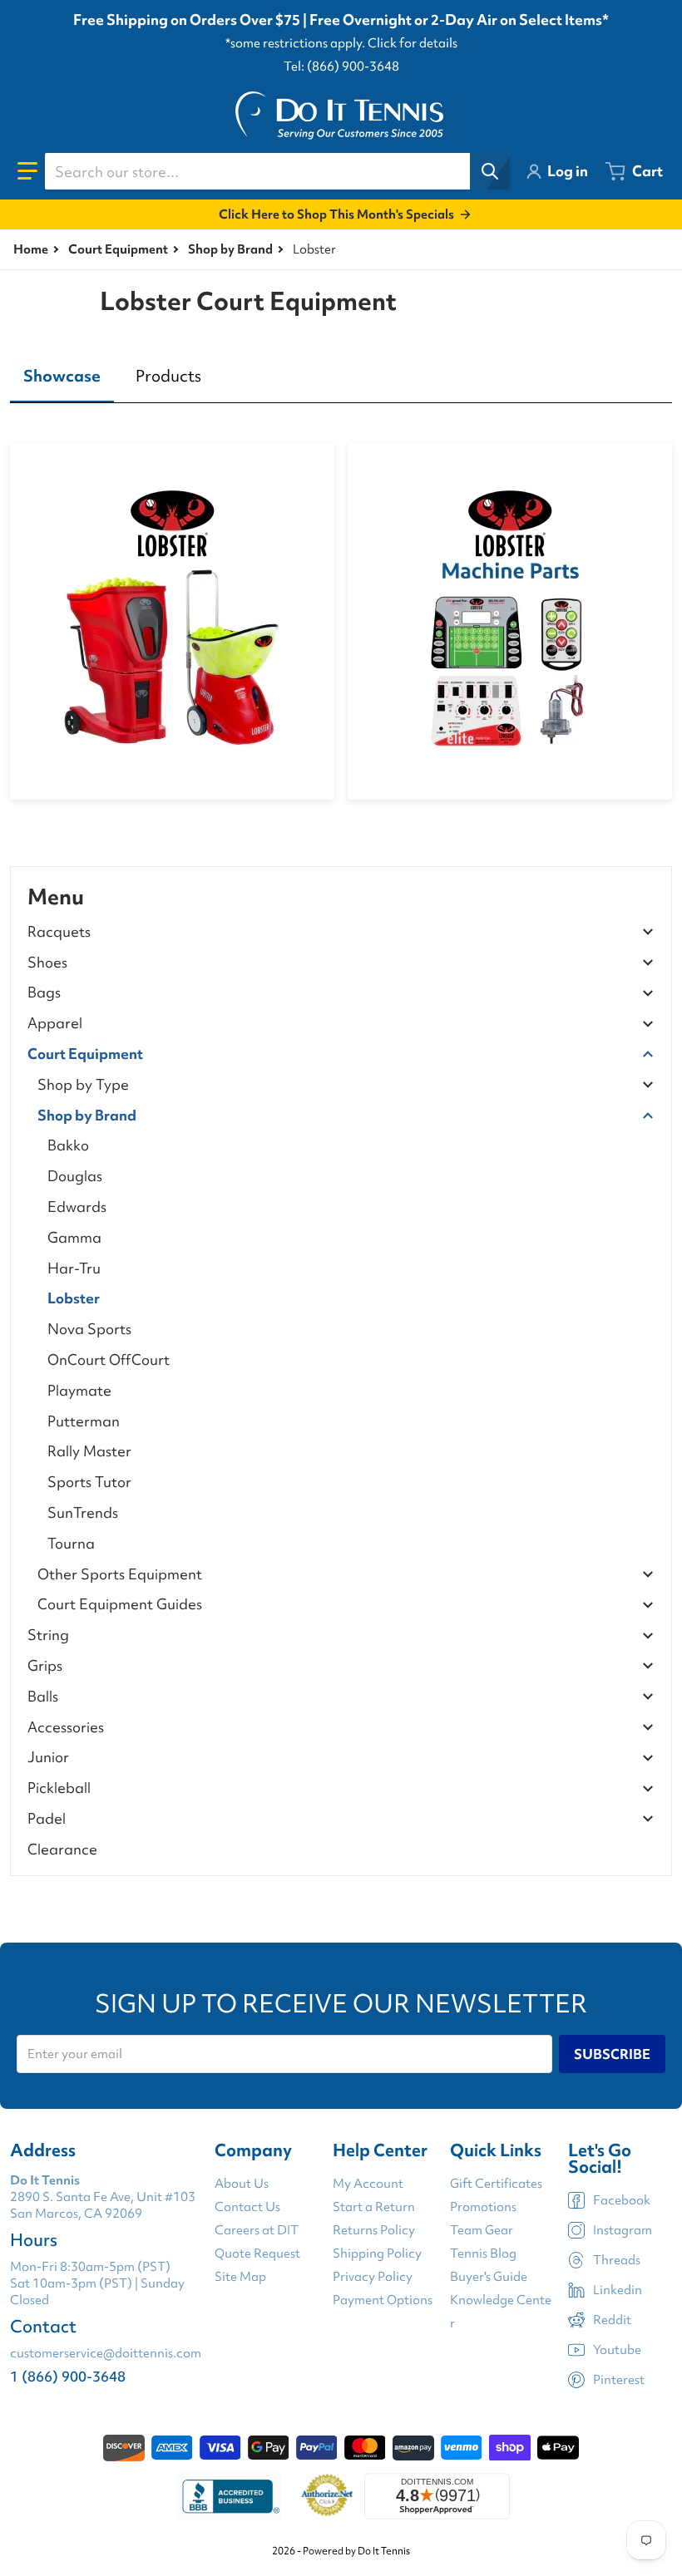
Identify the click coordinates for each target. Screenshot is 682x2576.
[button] (27, 171)
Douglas (75, 1176)
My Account (368, 2184)
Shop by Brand (230, 249)
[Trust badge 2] (327, 2496)
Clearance (62, 1849)
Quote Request (257, 2253)
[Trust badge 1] (229, 2496)
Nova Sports (89, 1329)
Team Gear (482, 2230)
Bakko (68, 1145)
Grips (45, 1666)
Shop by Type (83, 1085)
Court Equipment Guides (120, 1605)
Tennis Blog (483, 2253)
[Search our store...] (490, 171)
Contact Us (247, 2207)
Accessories (66, 1728)
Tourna (71, 1543)
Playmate (79, 1390)
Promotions (483, 2207)
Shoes (47, 963)
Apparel (55, 1024)
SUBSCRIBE (612, 2054)
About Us (242, 2184)
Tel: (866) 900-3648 (341, 66)
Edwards (77, 1207)
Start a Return (374, 2207)
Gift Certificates (496, 2184)
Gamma (74, 1237)
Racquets (59, 932)
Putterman (84, 1421)
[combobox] (277, 171)
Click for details (413, 43)
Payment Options (383, 2300)
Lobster (74, 1298)
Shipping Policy (377, 2253)
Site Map (240, 2277)
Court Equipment (118, 249)
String (48, 1635)
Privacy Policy (373, 2277)
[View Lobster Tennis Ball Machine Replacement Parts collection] (510, 621)
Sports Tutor (89, 1482)
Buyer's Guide (489, 2277)
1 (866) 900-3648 (68, 2376)
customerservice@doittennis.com (106, 2353)
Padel (47, 1819)
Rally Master (89, 1451)
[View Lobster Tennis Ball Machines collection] (172, 621)
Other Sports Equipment (120, 1575)
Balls (43, 1697)
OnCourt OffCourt (109, 1359)
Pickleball (59, 1788)
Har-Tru (74, 1268)
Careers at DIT (257, 2230)
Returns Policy (374, 2230)
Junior (48, 1758)
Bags (44, 993)
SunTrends (83, 1512)
